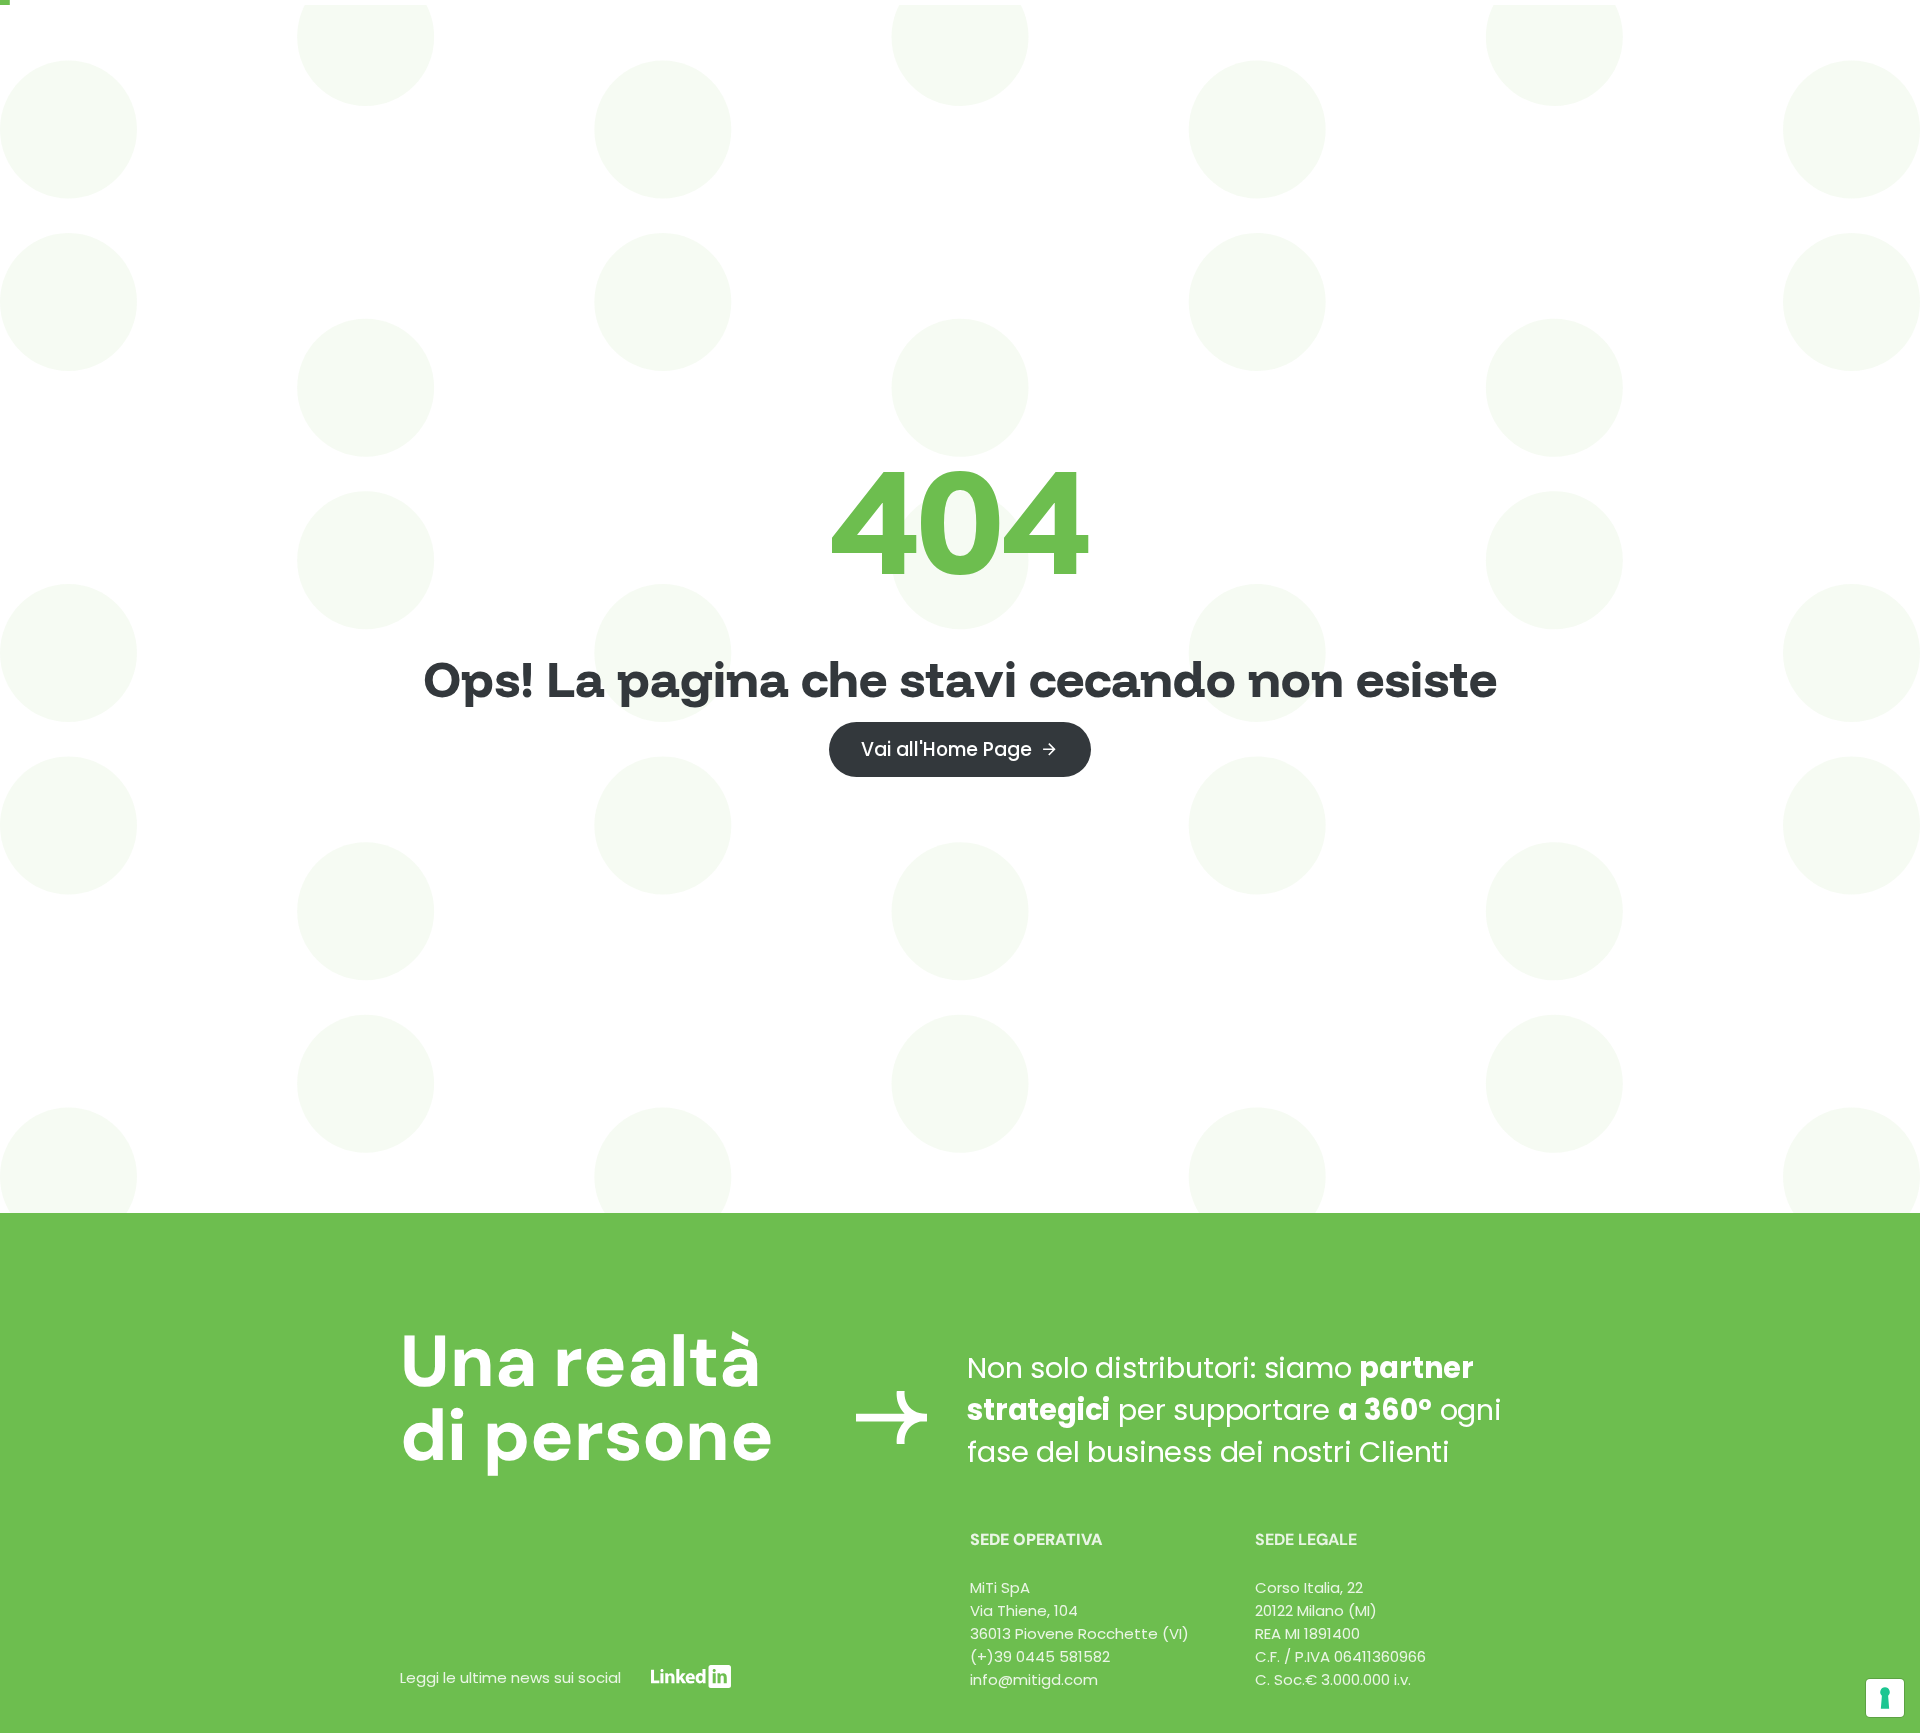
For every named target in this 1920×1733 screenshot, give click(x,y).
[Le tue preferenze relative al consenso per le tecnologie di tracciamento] (1885, 1698)
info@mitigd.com (1034, 1679)
